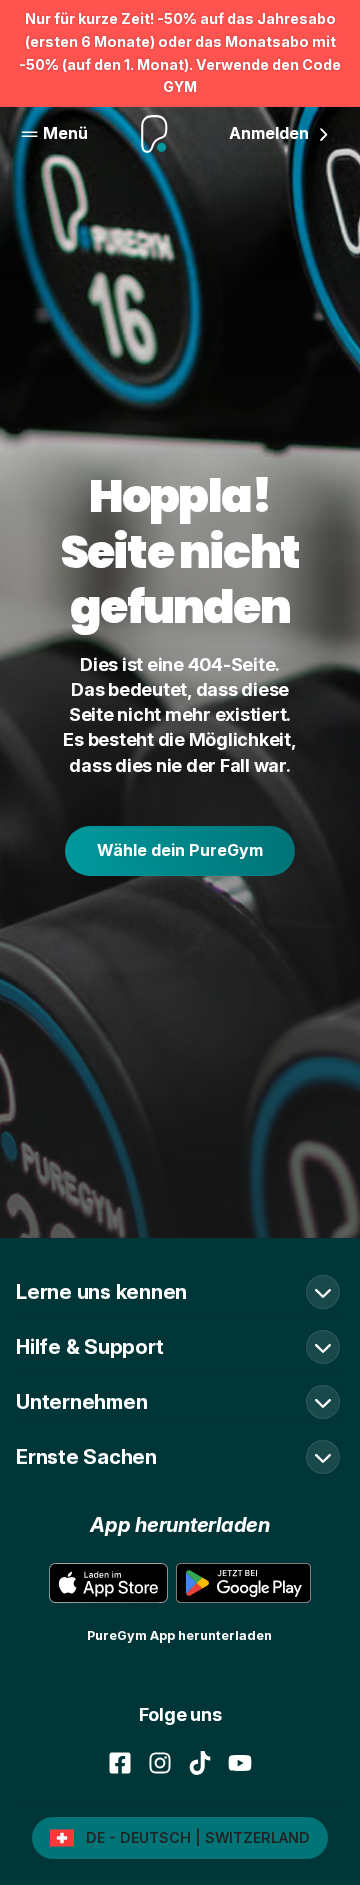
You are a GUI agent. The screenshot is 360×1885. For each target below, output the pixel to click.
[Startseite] (154, 134)
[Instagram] (160, 1763)
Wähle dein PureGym (180, 850)
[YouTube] (240, 1763)
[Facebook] (120, 1763)
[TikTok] (200, 1763)
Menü (65, 133)
